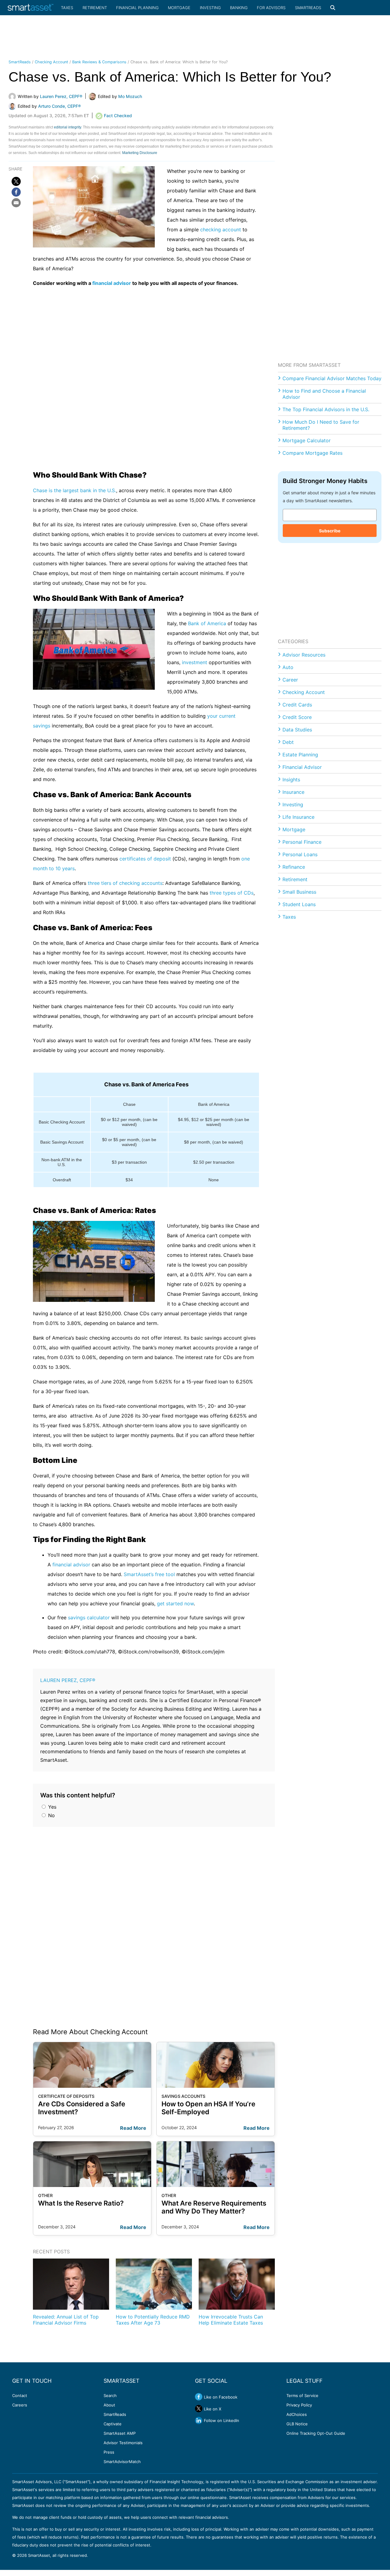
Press (109, 2452)
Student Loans (299, 904)
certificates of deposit (145, 859)
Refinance (294, 867)
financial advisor (112, 283)
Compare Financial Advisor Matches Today (332, 378)
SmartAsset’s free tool (149, 1574)
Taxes (67, 8)
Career (290, 680)
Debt (288, 742)
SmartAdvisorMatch (122, 2462)
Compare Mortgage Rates (312, 453)
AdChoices (297, 2414)
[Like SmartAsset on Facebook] (199, 2397)
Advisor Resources (304, 655)
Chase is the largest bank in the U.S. (74, 490)
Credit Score (297, 717)
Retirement (95, 8)
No (51, 1815)
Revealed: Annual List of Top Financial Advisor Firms (66, 2320)
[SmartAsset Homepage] (30, 8)
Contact (20, 2396)
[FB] (16, 192)
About (109, 2405)
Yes (51, 1807)
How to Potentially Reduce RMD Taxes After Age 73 (153, 2320)
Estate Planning (300, 755)
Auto (288, 667)
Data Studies (297, 730)
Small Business (299, 892)
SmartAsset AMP (120, 2433)
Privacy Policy (299, 2405)
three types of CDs (232, 893)
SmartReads (308, 8)
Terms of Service (302, 2396)
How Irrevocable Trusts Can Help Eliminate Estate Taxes (231, 2320)
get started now (175, 1603)
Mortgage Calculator (307, 440)
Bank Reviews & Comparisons (99, 62)
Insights (291, 780)
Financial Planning (137, 8)
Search (110, 2396)
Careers (20, 2405)
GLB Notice (297, 2424)
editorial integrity (67, 127)
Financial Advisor (302, 767)
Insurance (293, 792)
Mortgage (179, 8)
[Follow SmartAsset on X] (199, 2409)
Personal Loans (300, 854)
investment (195, 662)
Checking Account (51, 62)
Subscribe (330, 531)
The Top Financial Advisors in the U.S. (326, 409)
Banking (239, 8)
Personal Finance (302, 842)
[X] (16, 181)
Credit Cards (297, 705)
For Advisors (271, 8)
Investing (210, 8)
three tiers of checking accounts (125, 883)
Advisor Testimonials (123, 2443)
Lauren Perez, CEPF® (68, 1680)
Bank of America (207, 623)
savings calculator (89, 1617)
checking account (221, 230)
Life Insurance (298, 817)
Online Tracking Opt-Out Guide (316, 2433)
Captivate (113, 2424)
